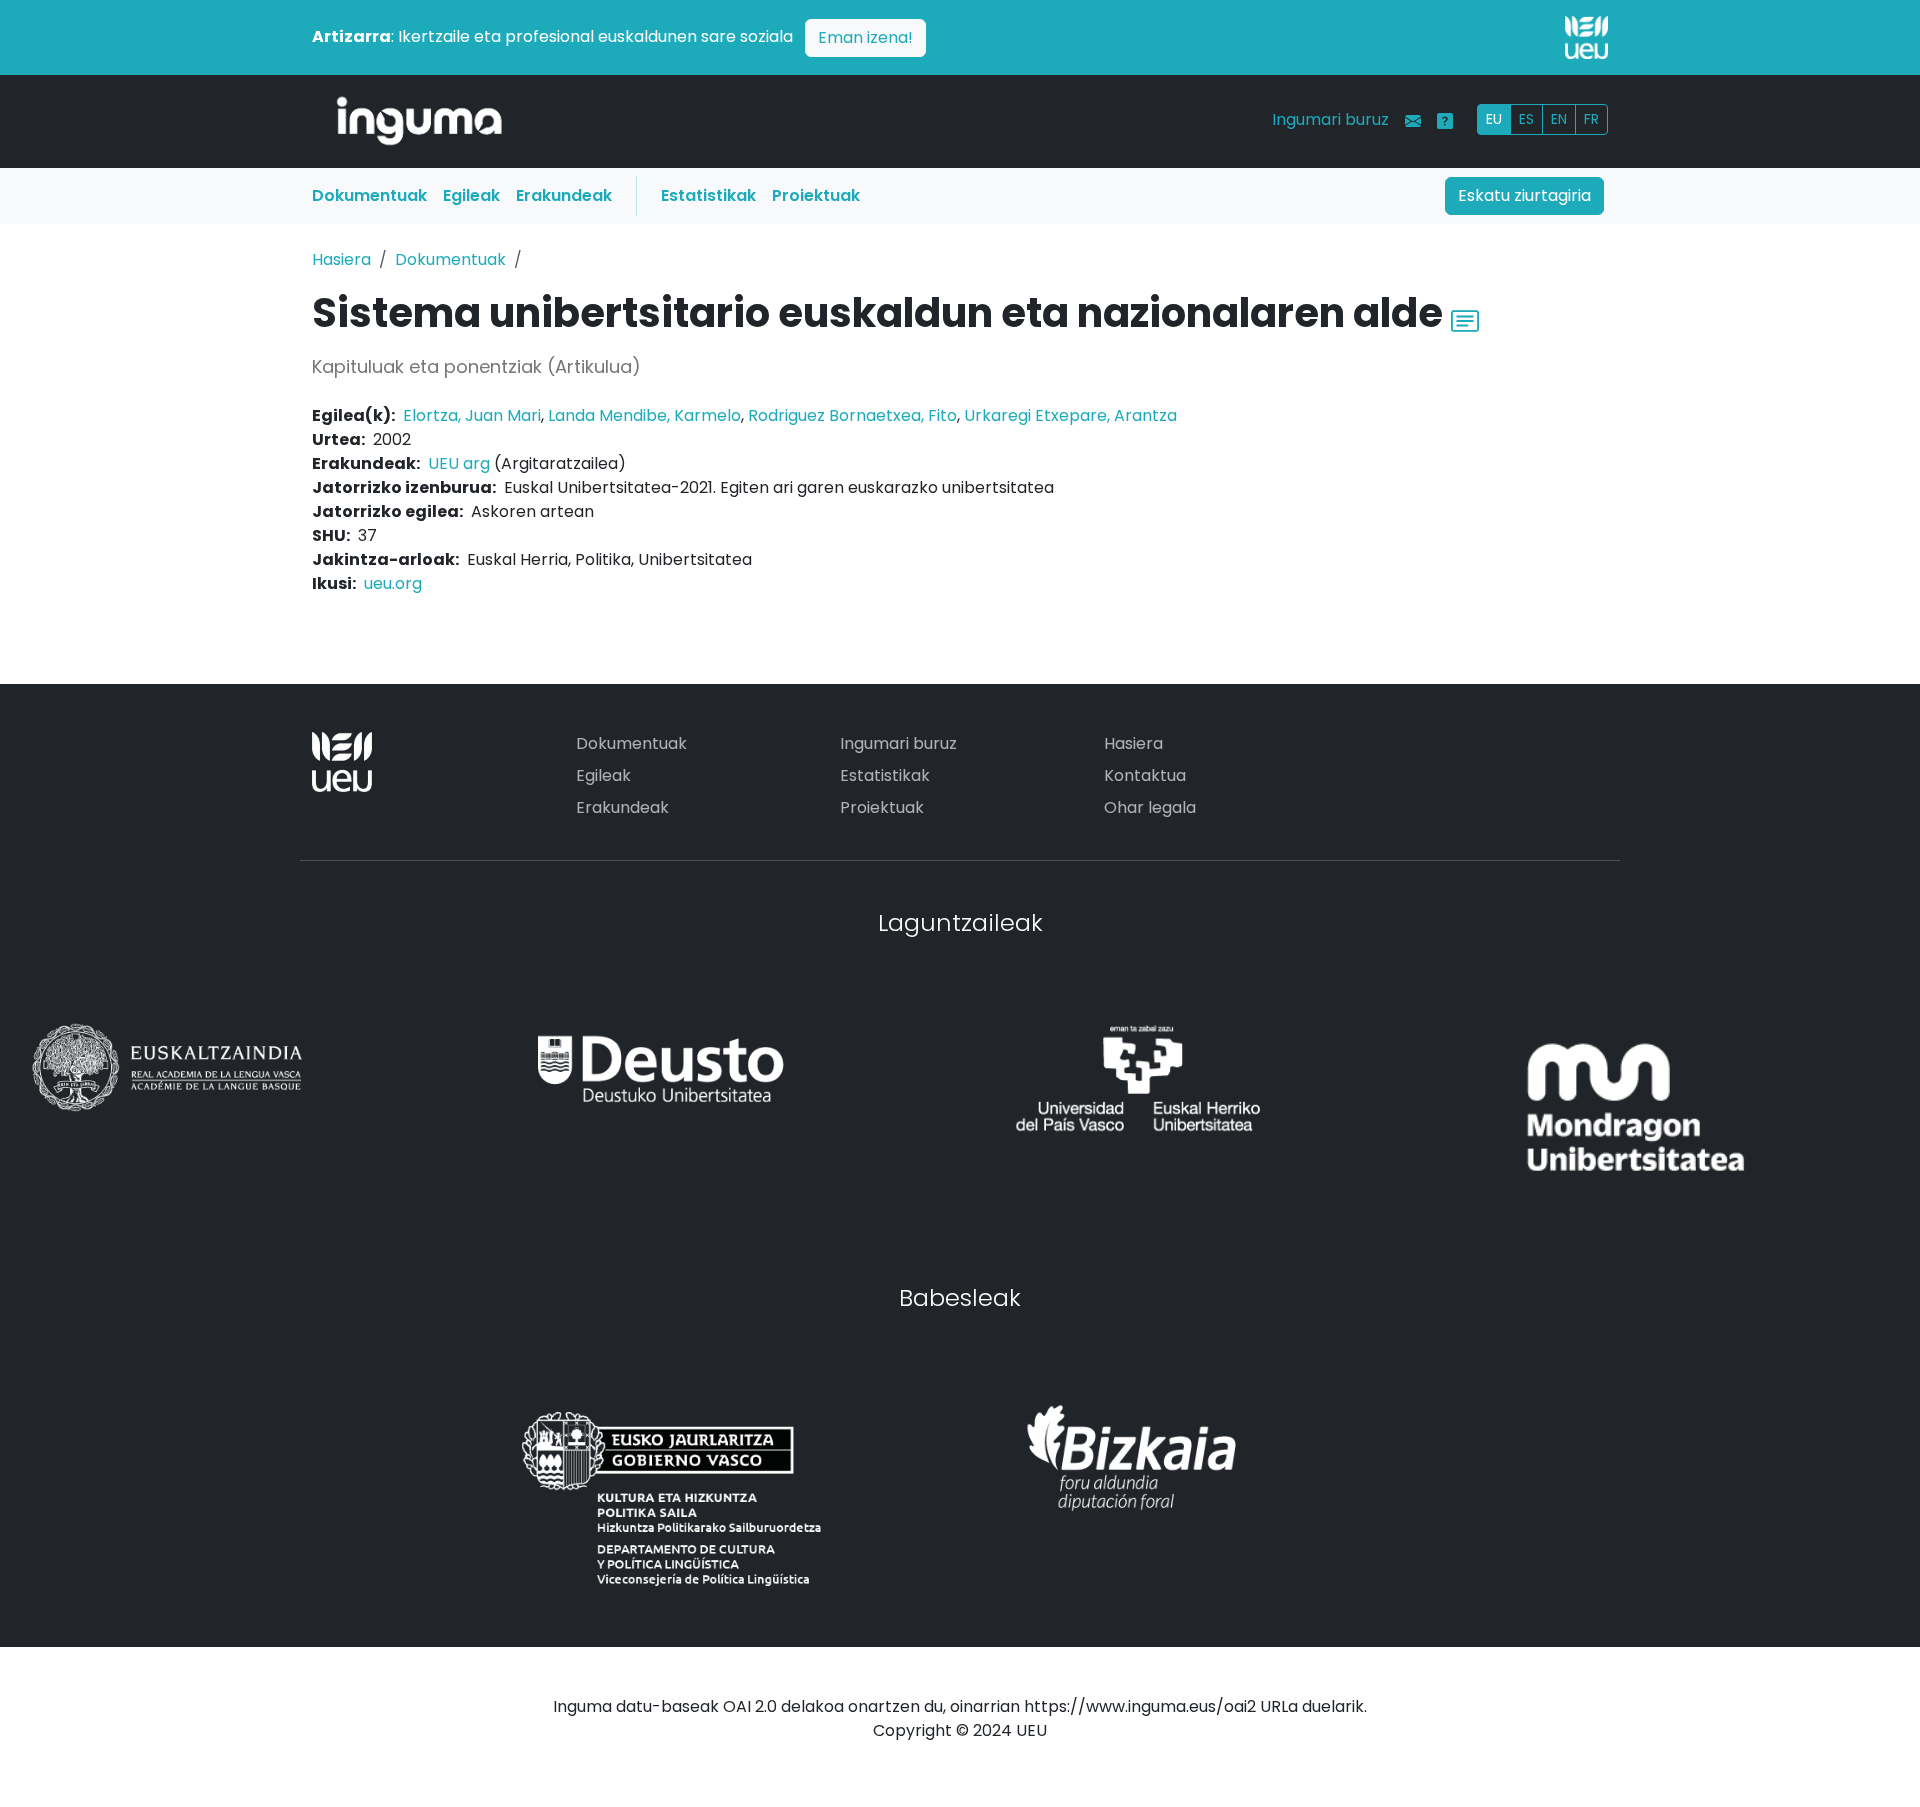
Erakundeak (564, 195)
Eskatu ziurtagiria (1524, 195)
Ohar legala (1150, 807)
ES (1526, 119)
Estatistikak (708, 195)
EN (1559, 119)
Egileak (471, 195)
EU (1494, 119)
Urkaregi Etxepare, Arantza (1070, 415)
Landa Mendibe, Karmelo (644, 415)
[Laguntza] (1445, 121)
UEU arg (459, 463)
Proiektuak (816, 195)
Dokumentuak (369, 195)
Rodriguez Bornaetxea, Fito (852, 415)
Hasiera (341, 259)
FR (1591, 119)
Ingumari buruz (1330, 119)
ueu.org (393, 583)
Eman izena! (865, 37)
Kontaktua (1145, 775)
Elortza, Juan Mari (472, 415)
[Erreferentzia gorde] (1465, 318)
